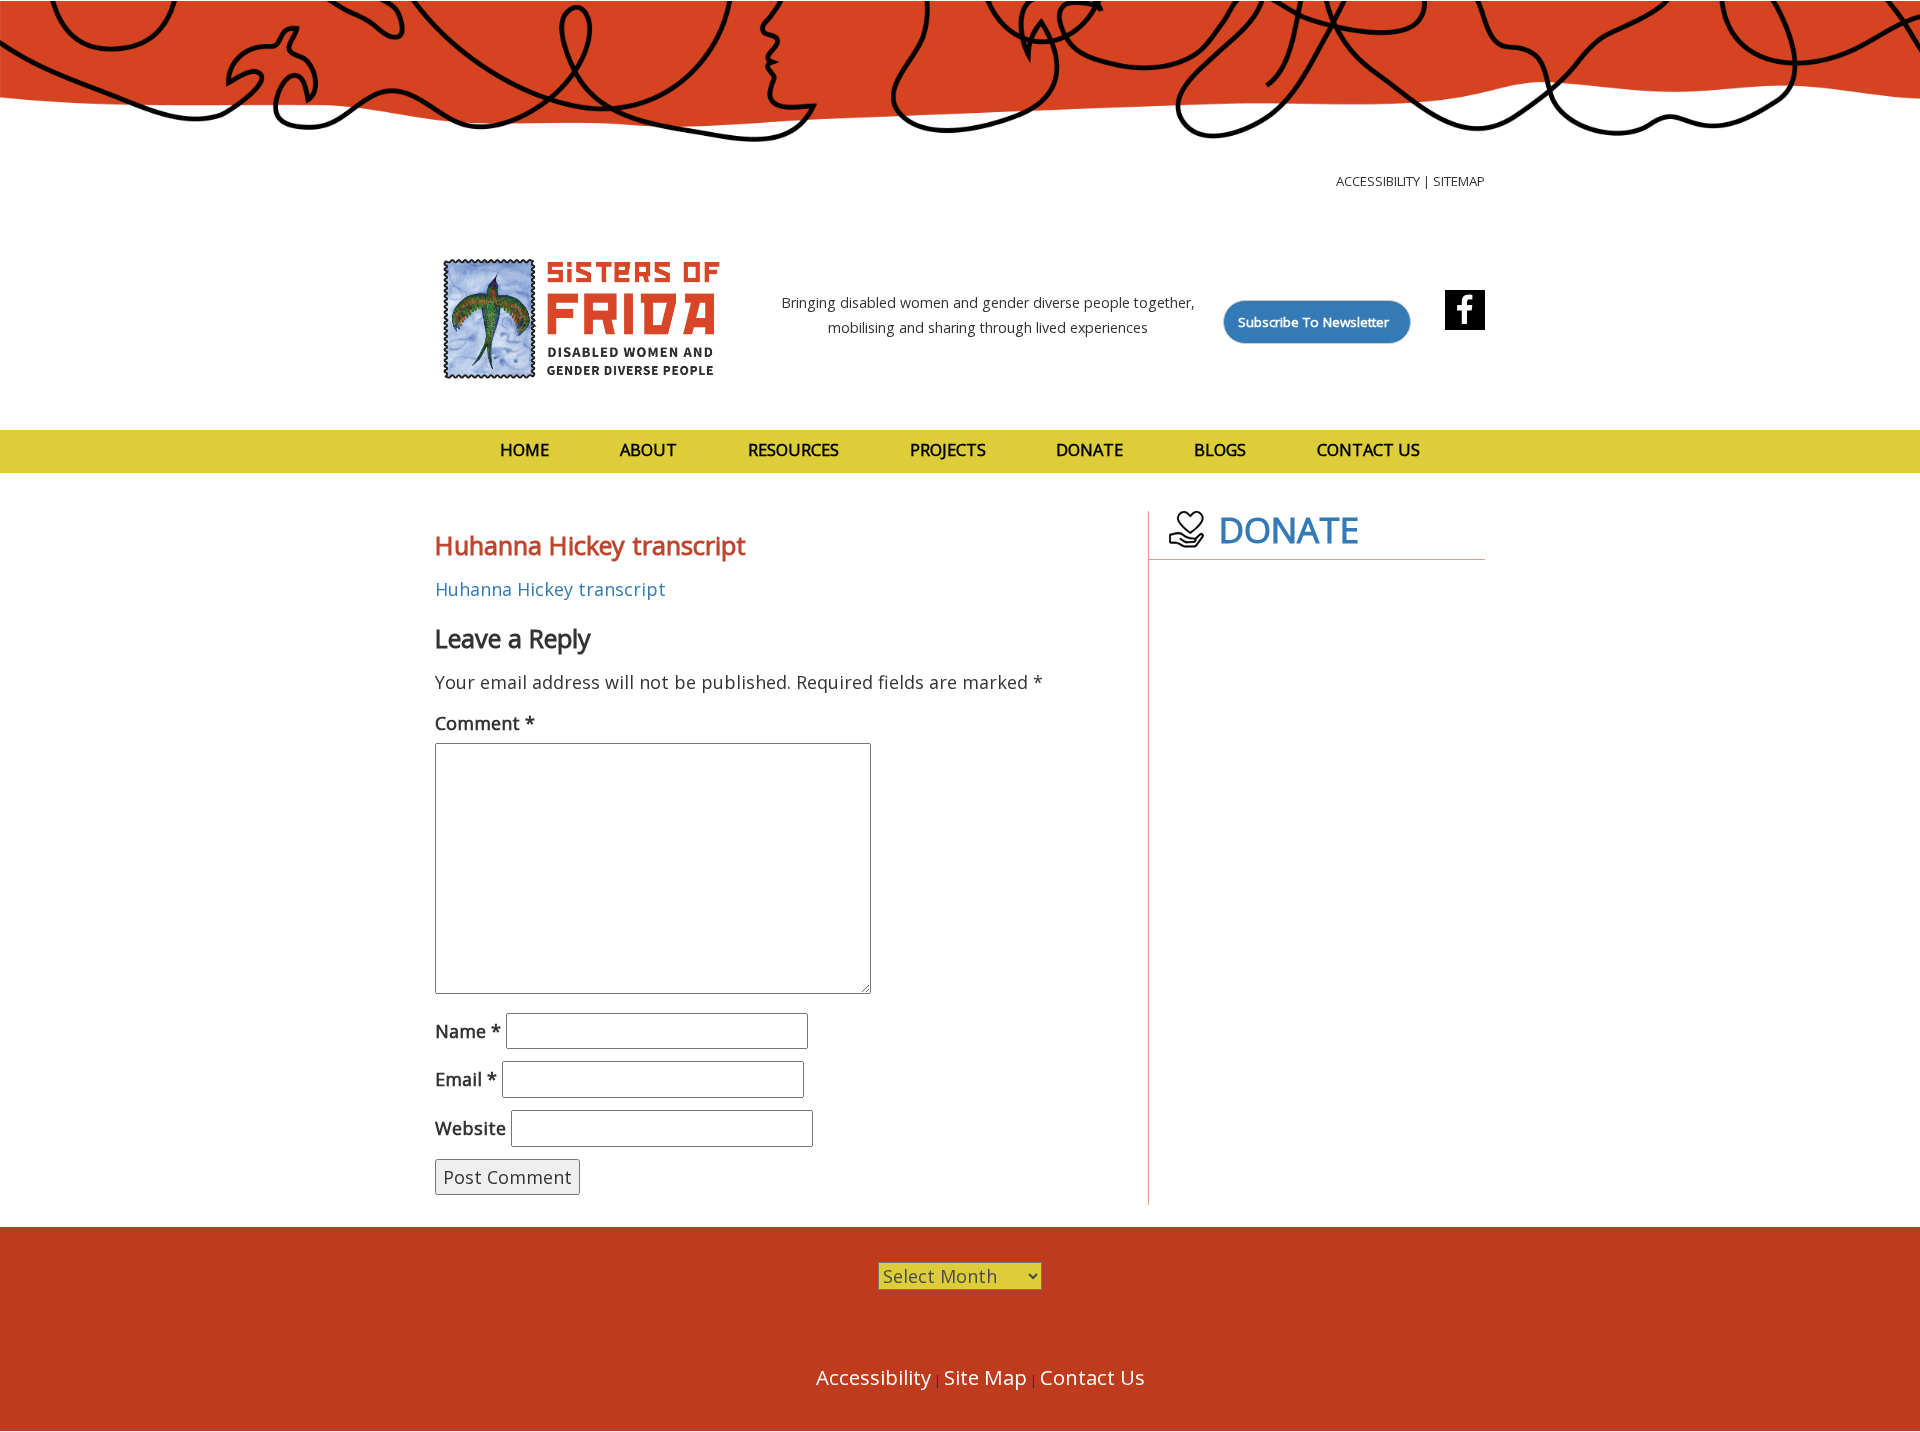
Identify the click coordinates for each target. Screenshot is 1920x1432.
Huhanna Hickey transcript (550, 589)
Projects (948, 449)
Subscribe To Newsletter (1313, 322)
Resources (793, 449)
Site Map (985, 1377)
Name (468, 1031)
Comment (485, 723)
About (648, 449)
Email (466, 1079)
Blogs (1220, 449)
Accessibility (1378, 181)
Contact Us (1368, 449)
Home (524, 449)
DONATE (1289, 529)
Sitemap (1459, 181)
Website (470, 1128)
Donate (1089, 449)
